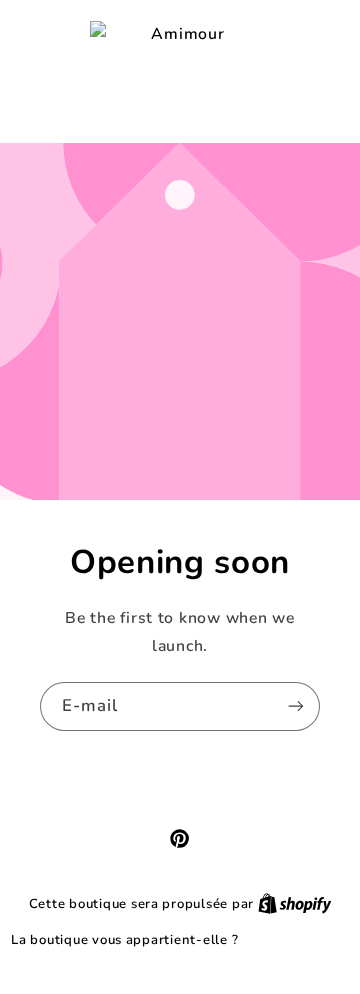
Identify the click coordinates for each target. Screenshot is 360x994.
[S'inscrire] (296, 706)
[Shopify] (295, 903)
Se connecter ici (295, 939)
